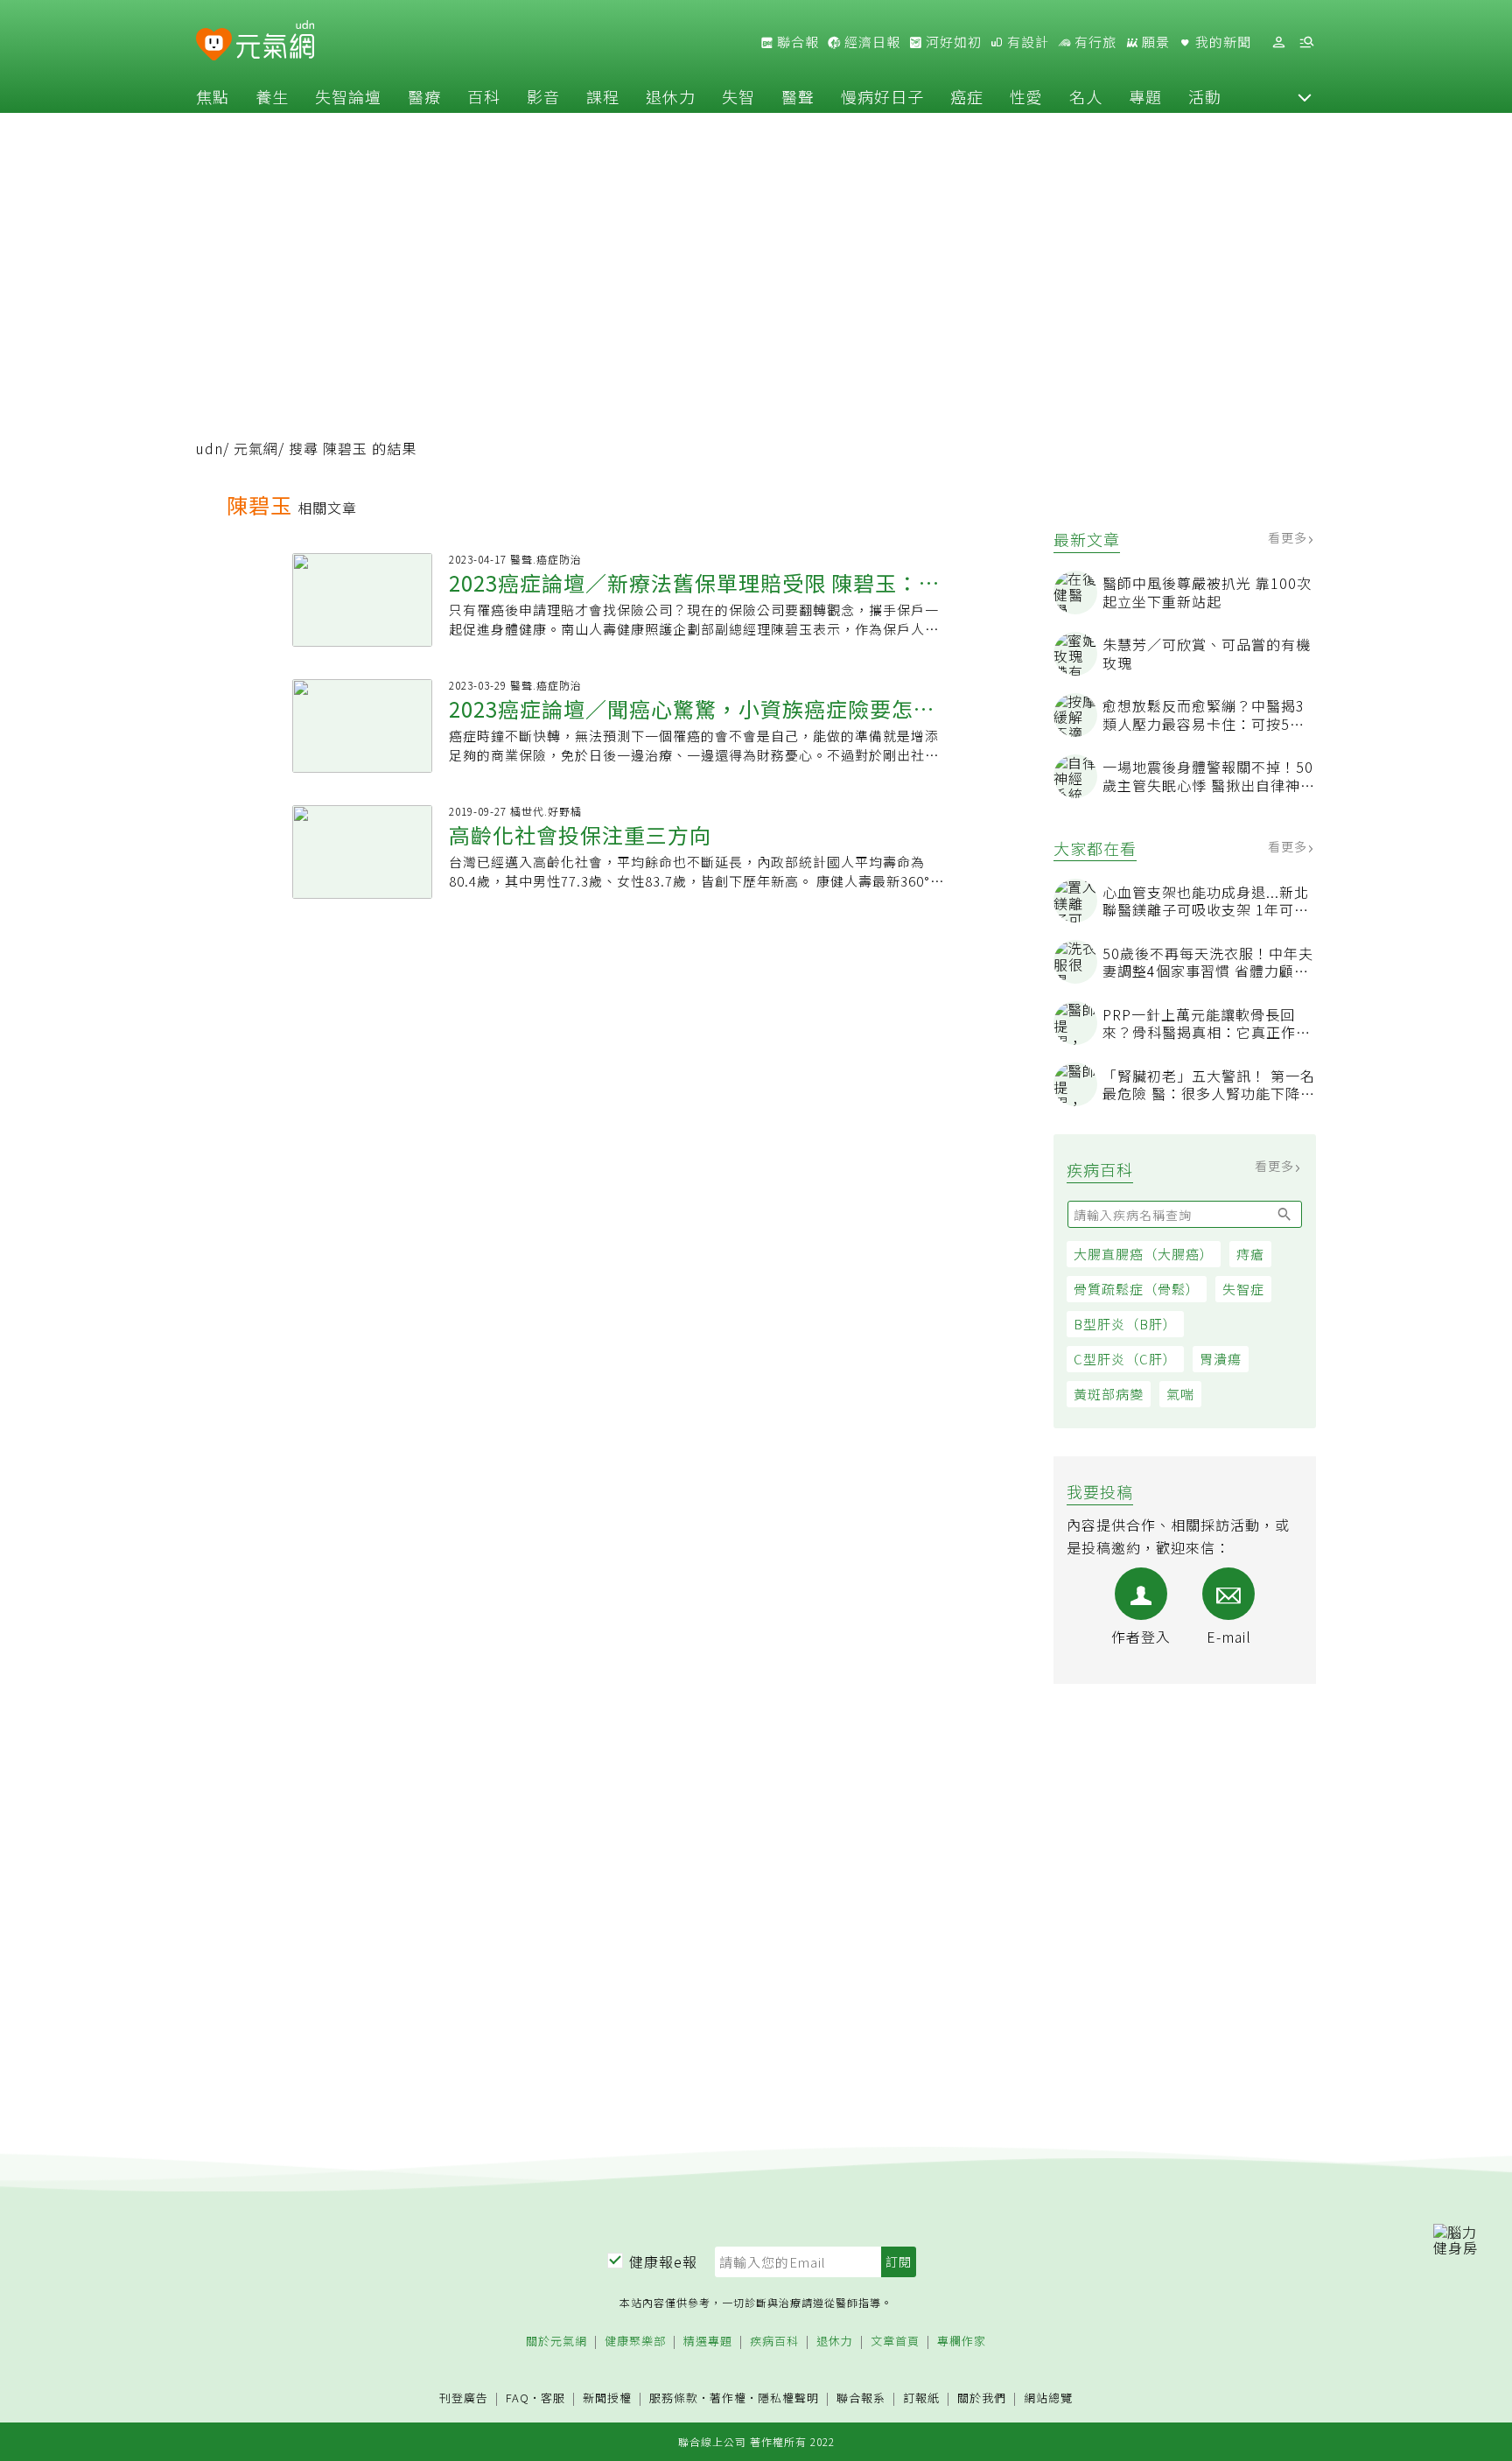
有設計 (1026, 42)
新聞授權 (607, 2398)
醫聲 (798, 96)
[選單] (1306, 42)
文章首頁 (895, 2342)
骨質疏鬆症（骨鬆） (1137, 1289)
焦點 (213, 96)
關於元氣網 (556, 2342)
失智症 (1243, 1289)
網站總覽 (1048, 2398)
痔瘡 (1250, 1254)
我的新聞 (1221, 42)
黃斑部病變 (1109, 1394)
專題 (1145, 96)
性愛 (1026, 96)
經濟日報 (871, 42)
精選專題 (708, 2342)
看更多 (1289, 537)
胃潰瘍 (1221, 1359)
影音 (543, 96)
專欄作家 (962, 2342)
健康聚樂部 (635, 2342)
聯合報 (796, 42)
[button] (1305, 96)
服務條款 (674, 2398)
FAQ (518, 2398)
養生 (272, 96)
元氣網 (256, 448)
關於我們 (982, 2398)
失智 (738, 96)
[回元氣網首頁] (275, 42)
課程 (603, 96)
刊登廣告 (464, 2398)
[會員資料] (1278, 42)
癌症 (967, 96)
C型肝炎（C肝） (1125, 1359)
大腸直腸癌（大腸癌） (1144, 1254)
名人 (1086, 96)
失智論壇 (348, 96)
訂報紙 (921, 2398)
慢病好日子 (882, 96)
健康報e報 (663, 2261)
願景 (1154, 42)
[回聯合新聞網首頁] (214, 45)
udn (210, 448)
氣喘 (1180, 1394)
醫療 (424, 96)
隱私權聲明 (788, 2398)
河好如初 (952, 42)
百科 (484, 96)
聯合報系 (861, 2398)
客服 (553, 2398)
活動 (1205, 96)
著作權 (728, 2398)
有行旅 (1094, 42)
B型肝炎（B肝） (1125, 1324)
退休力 (671, 96)
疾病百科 (774, 2342)
